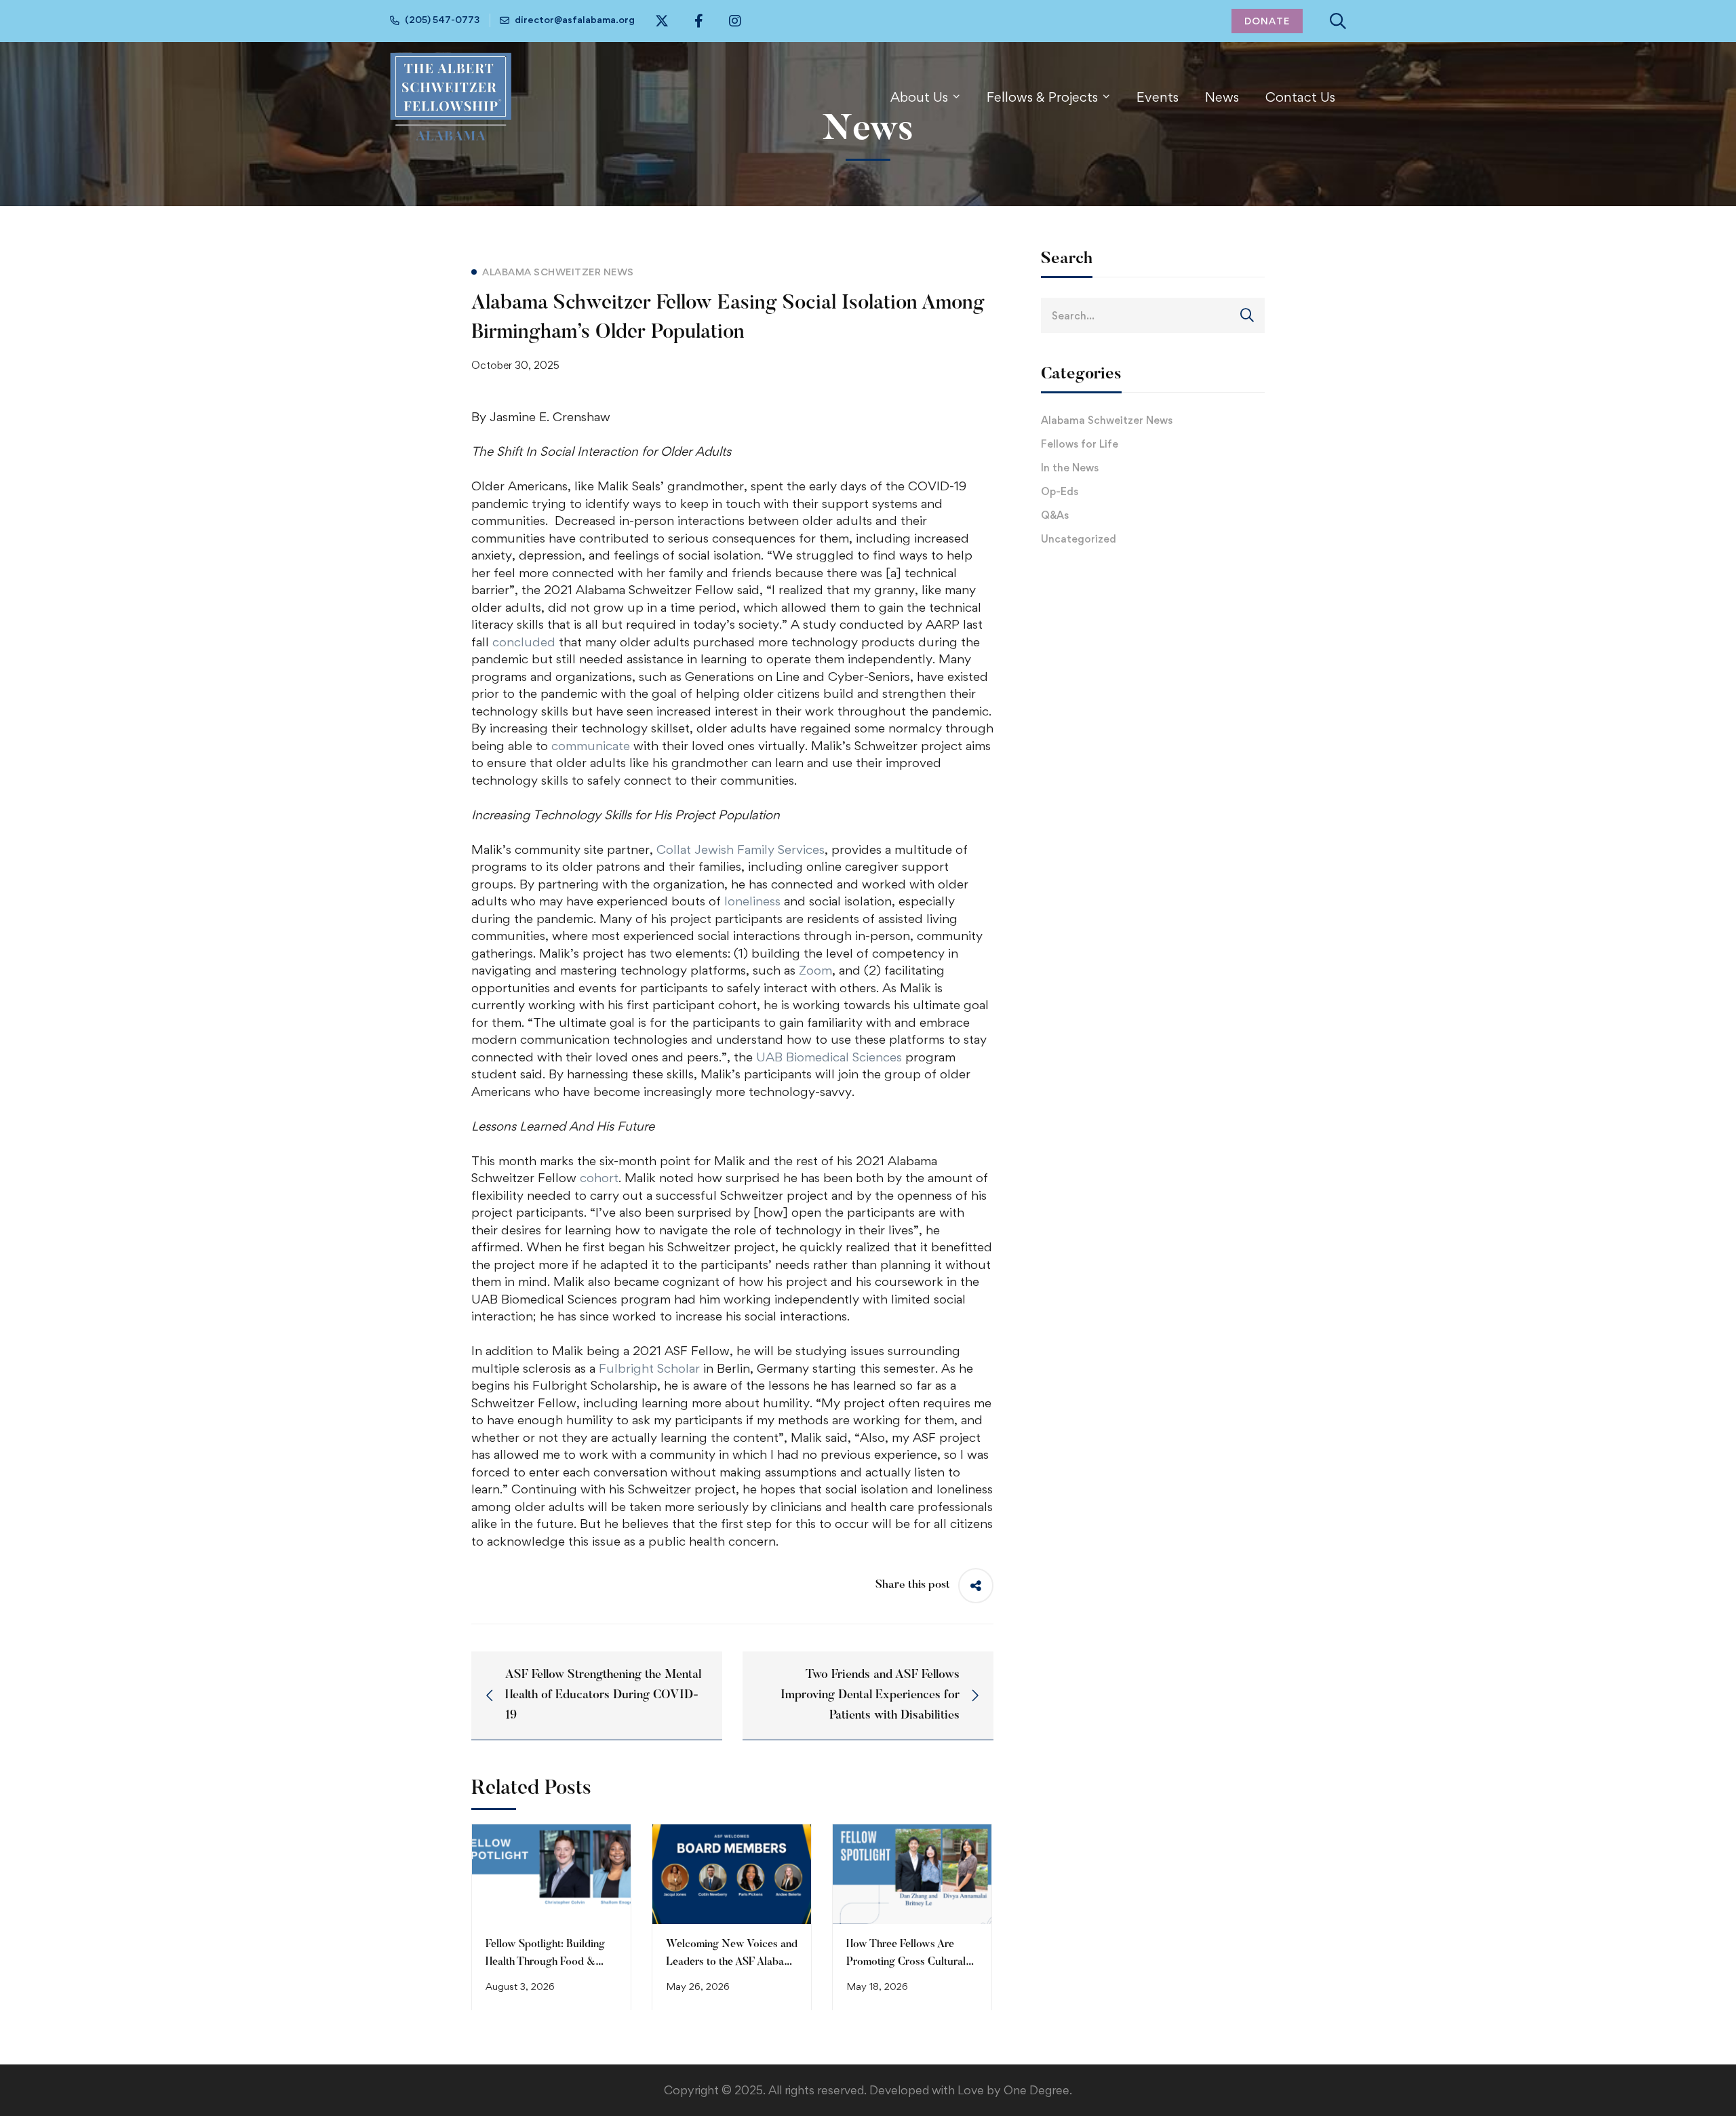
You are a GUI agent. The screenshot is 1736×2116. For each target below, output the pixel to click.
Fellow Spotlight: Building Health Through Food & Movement (545, 1962)
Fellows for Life (1080, 444)
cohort (597, 1178)
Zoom (815, 970)
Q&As (1055, 515)
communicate (591, 746)
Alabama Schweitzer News (1107, 420)
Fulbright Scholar (649, 1368)
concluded (524, 642)
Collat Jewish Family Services (741, 849)
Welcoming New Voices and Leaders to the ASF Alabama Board (732, 1962)
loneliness (752, 901)
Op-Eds (1060, 491)
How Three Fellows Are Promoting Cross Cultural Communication (906, 1962)
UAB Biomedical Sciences (829, 1057)
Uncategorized (1079, 539)
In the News (1070, 468)
